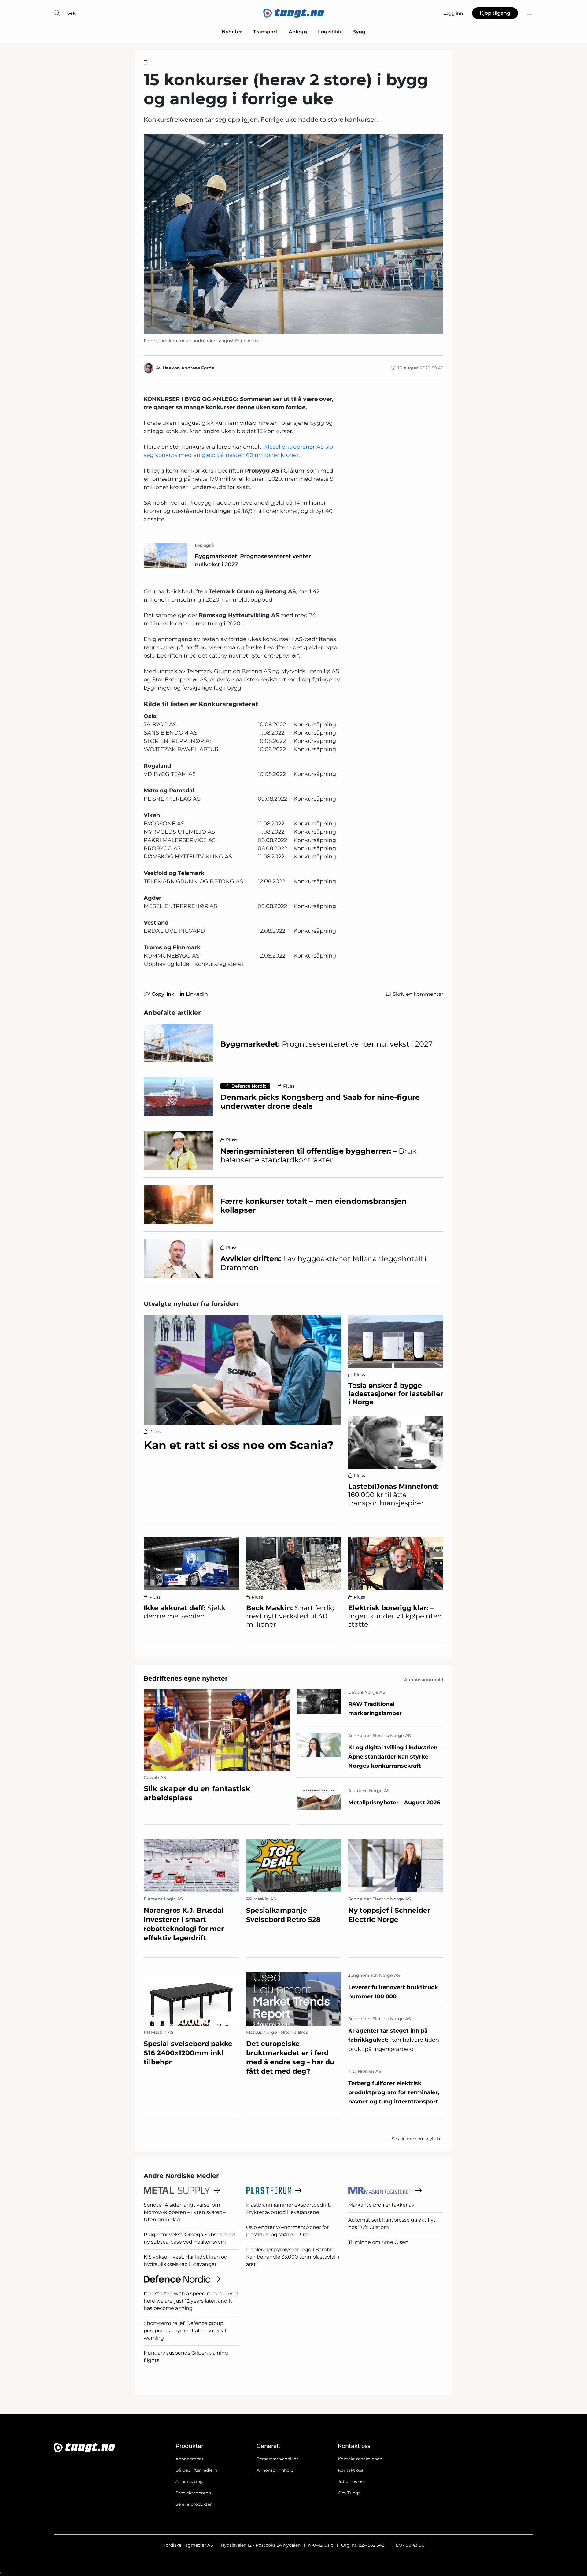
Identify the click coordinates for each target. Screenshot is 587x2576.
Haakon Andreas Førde (188, 368)
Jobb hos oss (352, 2481)
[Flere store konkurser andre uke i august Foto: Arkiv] (293, 234)
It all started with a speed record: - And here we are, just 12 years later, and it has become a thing (191, 2301)
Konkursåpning (315, 725)
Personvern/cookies (277, 2459)
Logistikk (330, 32)
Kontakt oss (351, 2470)
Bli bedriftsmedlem (196, 2470)
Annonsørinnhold (275, 2470)
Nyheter (232, 32)
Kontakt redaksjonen (360, 2459)
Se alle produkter (194, 2504)
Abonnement (190, 2459)
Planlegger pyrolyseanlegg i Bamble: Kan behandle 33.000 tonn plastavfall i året (293, 2257)
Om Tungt (349, 2493)
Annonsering (189, 2481)
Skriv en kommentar (418, 994)
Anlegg (298, 32)
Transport (265, 32)
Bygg (359, 32)
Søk (71, 13)
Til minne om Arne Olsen (378, 2242)
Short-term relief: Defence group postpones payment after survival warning (185, 2331)
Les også (204, 545)
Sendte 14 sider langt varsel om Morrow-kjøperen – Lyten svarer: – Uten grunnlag (185, 2212)
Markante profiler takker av (381, 2205)
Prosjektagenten (193, 2493)
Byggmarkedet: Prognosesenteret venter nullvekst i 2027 (253, 560)
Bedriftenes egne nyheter (186, 1678)
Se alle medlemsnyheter (417, 2139)
